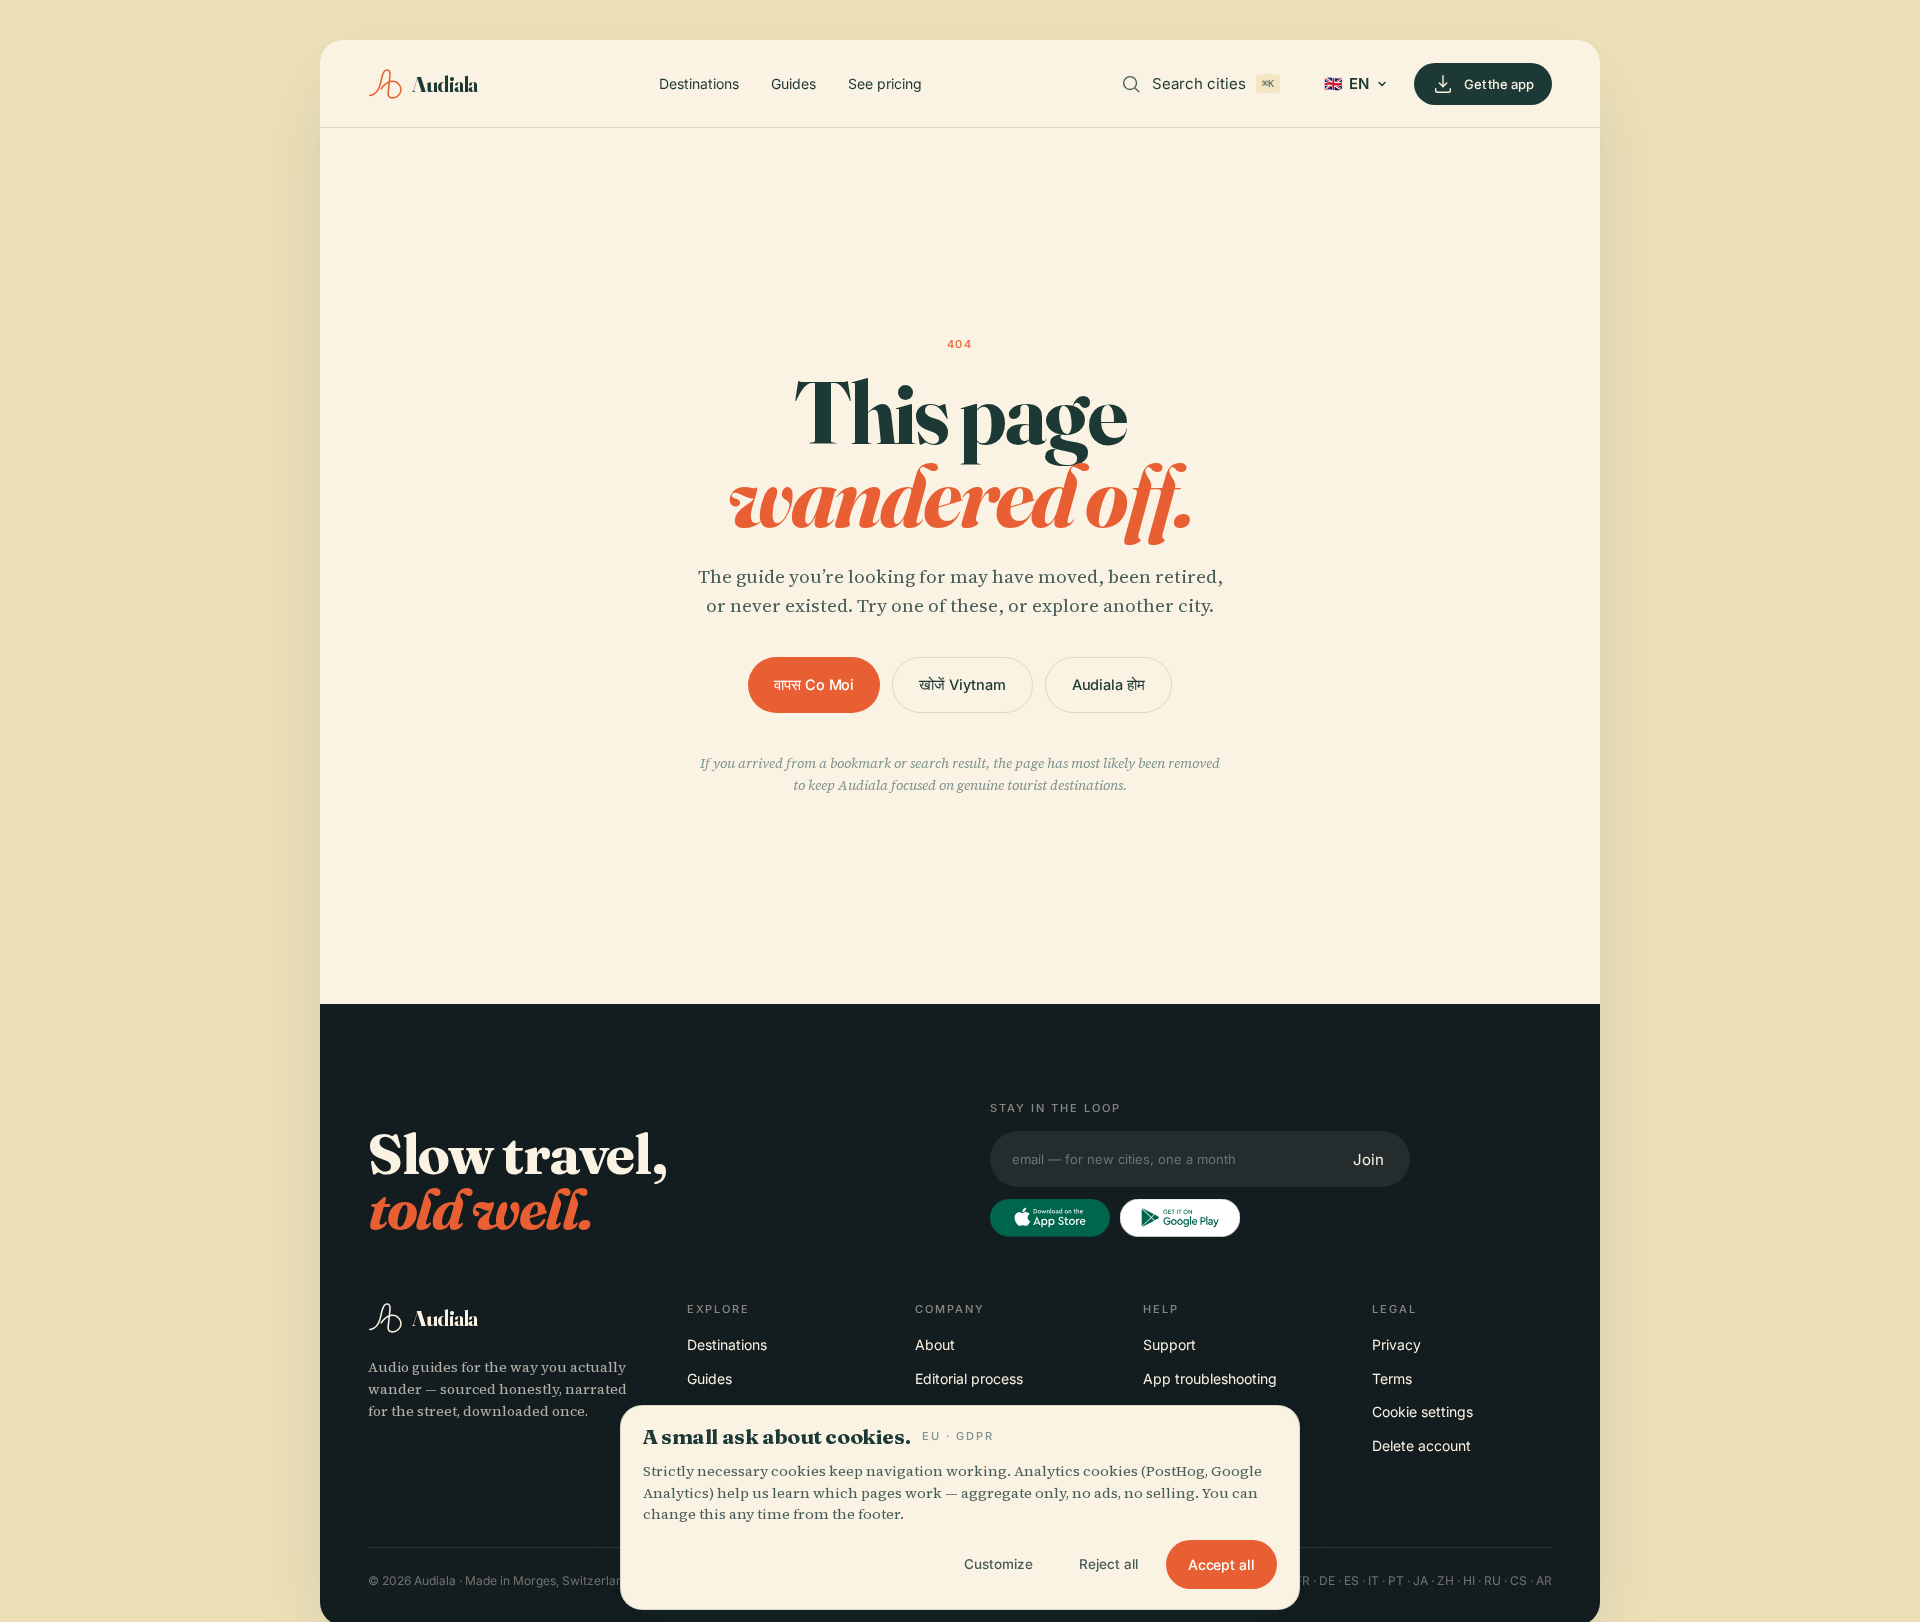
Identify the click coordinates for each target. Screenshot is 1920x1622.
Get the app (1499, 84)
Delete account (1421, 1445)
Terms (1392, 1378)
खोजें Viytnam (962, 684)
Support (1169, 1344)
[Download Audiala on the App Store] (1050, 1218)
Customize (998, 1564)
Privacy (1396, 1344)
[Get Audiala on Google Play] (1180, 1218)
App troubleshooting (1210, 1378)
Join (1368, 1159)
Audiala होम (1108, 684)
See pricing (885, 83)
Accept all (1221, 1564)
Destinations (699, 83)
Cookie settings (1422, 1411)
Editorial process (969, 1378)
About (935, 1344)
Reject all (1108, 1564)
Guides (793, 83)
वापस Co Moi (814, 684)
